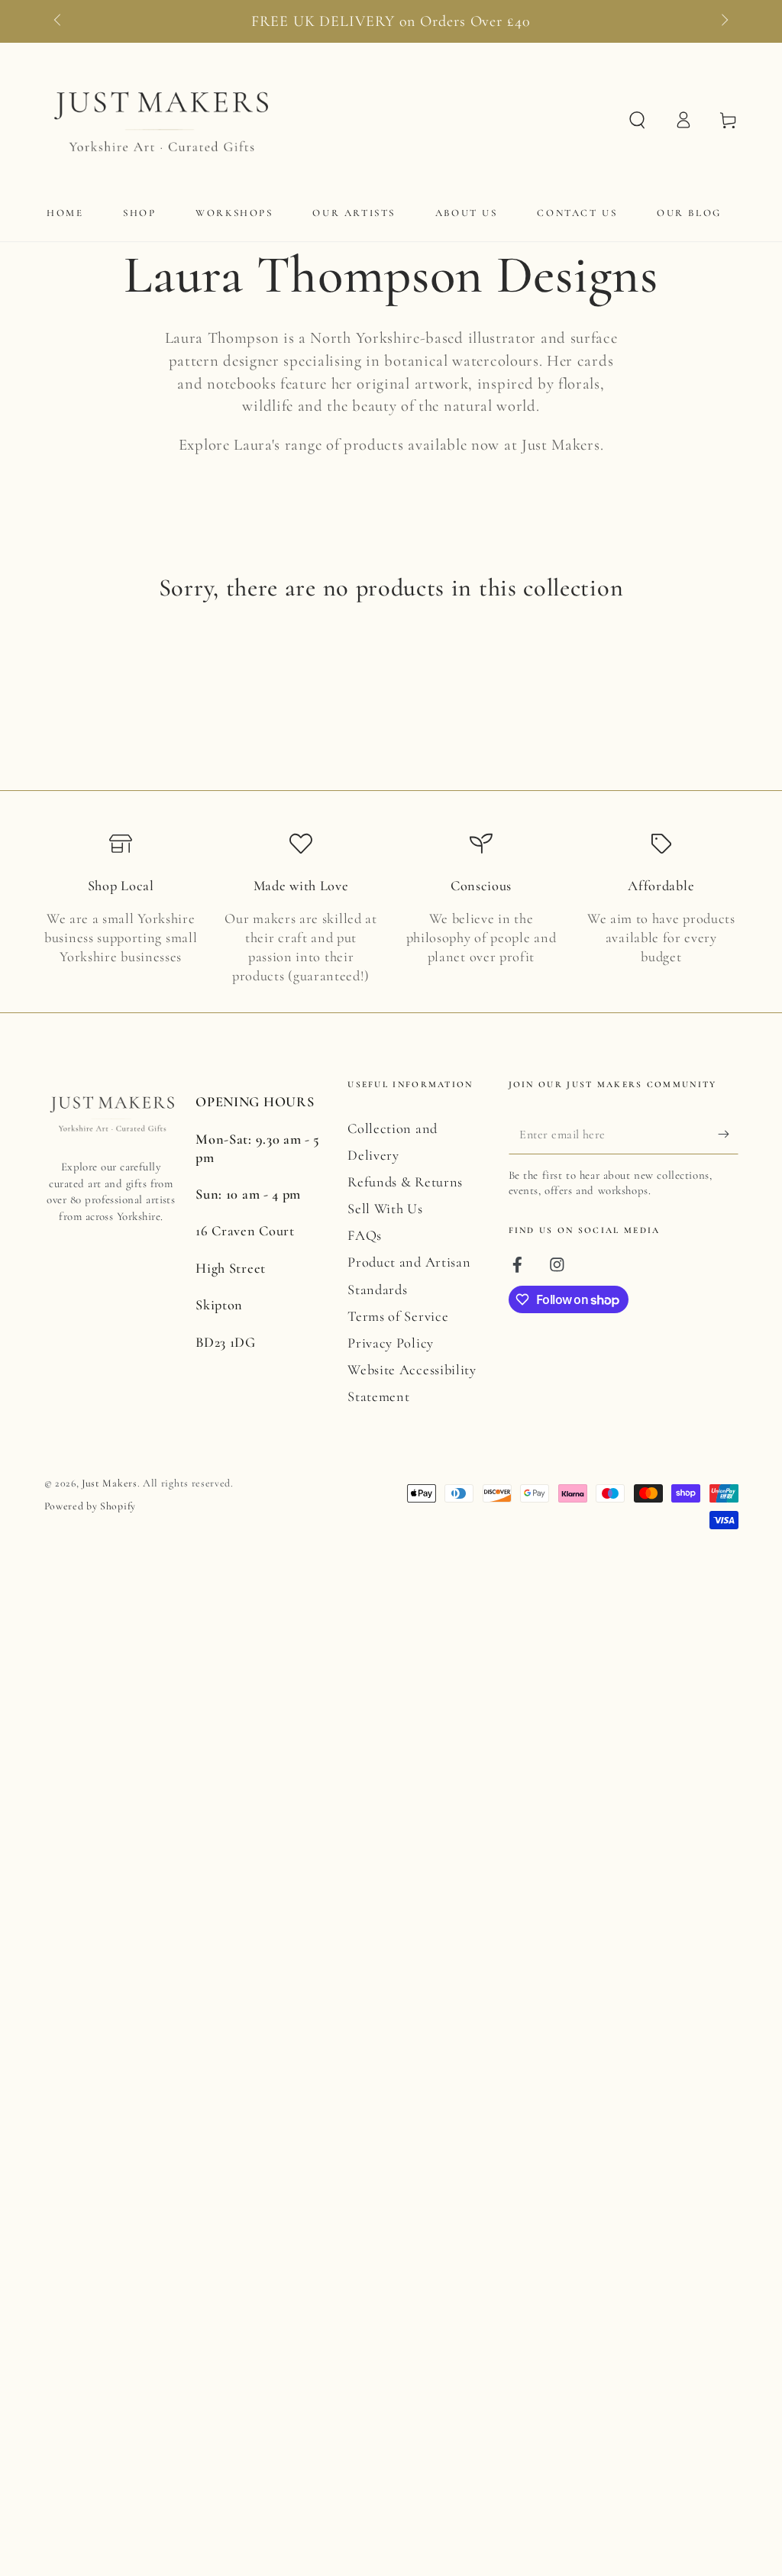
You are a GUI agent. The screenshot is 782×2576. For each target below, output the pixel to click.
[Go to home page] (160, 120)
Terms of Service (398, 1316)
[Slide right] (723, 21)
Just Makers (110, 1483)
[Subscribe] (728, 1134)
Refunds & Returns (405, 1182)
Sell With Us (385, 1209)
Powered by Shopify (90, 1506)
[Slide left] (59, 21)
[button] (637, 120)
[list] (391, 909)
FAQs (365, 1235)
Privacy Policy (391, 1343)
